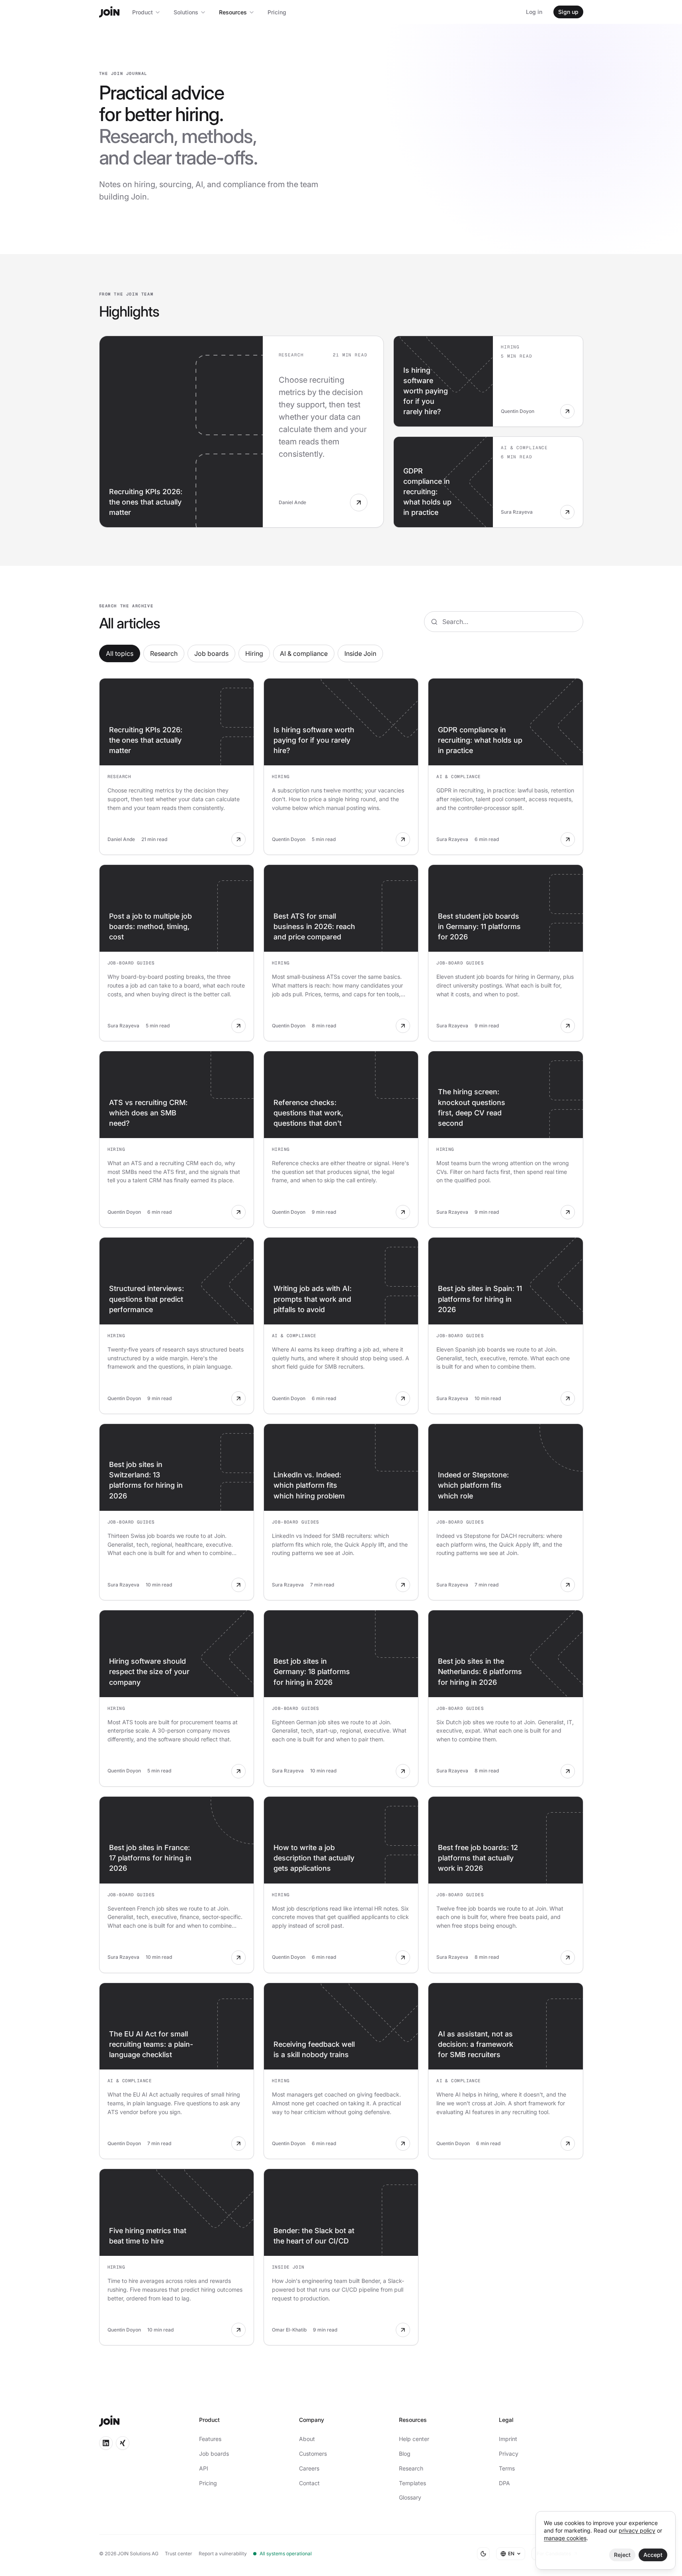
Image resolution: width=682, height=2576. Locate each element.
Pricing (277, 12)
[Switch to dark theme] (483, 2554)
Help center (414, 2439)
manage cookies (565, 2538)
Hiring (254, 653)
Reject (622, 2555)
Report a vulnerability (223, 2554)
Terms (507, 2468)
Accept (653, 2555)
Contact (309, 2483)
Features (210, 2439)
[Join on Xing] (123, 2443)
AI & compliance (304, 653)
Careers (309, 2468)
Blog (405, 2454)
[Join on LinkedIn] (106, 2443)
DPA (504, 2483)
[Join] (109, 12)
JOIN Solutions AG (138, 2554)
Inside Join (360, 653)
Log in (534, 12)
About (307, 2439)
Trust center (179, 2554)
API (204, 2468)
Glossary (410, 2497)
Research (164, 653)
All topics (120, 653)
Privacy (509, 2454)
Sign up (568, 12)
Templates (412, 2483)
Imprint (508, 2439)
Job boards (211, 653)
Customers (313, 2454)
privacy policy (637, 2530)
